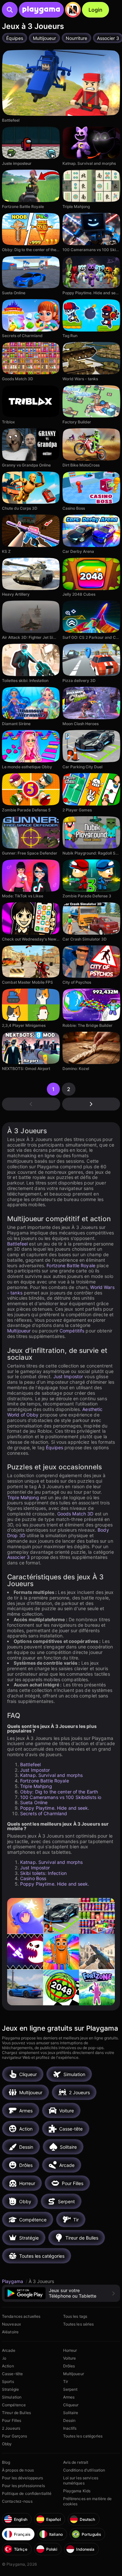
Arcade (9, 2350)
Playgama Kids (77, 2491)
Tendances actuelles (21, 2316)
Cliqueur (71, 2405)
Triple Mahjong (23, 1497)
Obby (7, 2444)
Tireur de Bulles (16, 2413)
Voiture (70, 2358)
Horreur (70, 2350)
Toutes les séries (79, 2324)
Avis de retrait (76, 2462)
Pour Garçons (14, 2436)
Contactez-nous (17, 2501)
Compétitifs (72, 1331)
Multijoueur (19, 1331)
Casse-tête (12, 2374)
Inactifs (70, 2428)
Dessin (69, 2420)
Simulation (12, 2397)
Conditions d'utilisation (84, 2470)
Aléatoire (10, 2332)
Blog (6, 2462)
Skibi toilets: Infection (43, 1873)
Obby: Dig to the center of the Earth (59, 1792)
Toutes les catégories (83, 2436)
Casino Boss (33, 1878)
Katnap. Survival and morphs (51, 1775)
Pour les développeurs (23, 2478)
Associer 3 (18, 1557)
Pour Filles (12, 2420)
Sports (8, 2382)
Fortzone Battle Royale (71, 1265)
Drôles (69, 2366)
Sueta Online (34, 1802)
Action (8, 2366)
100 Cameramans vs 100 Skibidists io (61, 1797)
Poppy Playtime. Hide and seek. (55, 1808)
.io (4, 2358)
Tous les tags (75, 2316)
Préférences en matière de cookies (88, 2501)
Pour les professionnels (23, 2486)
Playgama (13, 2281)
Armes (69, 2397)
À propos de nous (18, 2470)
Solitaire (71, 2413)
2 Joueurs (11, 2428)
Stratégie (10, 2389)
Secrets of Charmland (44, 1813)
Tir (66, 2382)
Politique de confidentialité (27, 2493)
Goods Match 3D (75, 1514)
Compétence (14, 2405)
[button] (61, 2293)
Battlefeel (17, 1244)
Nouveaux (11, 2324)
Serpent (70, 2389)
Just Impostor (68, 1376)
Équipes (54, 1447)
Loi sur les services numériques (81, 2480)
